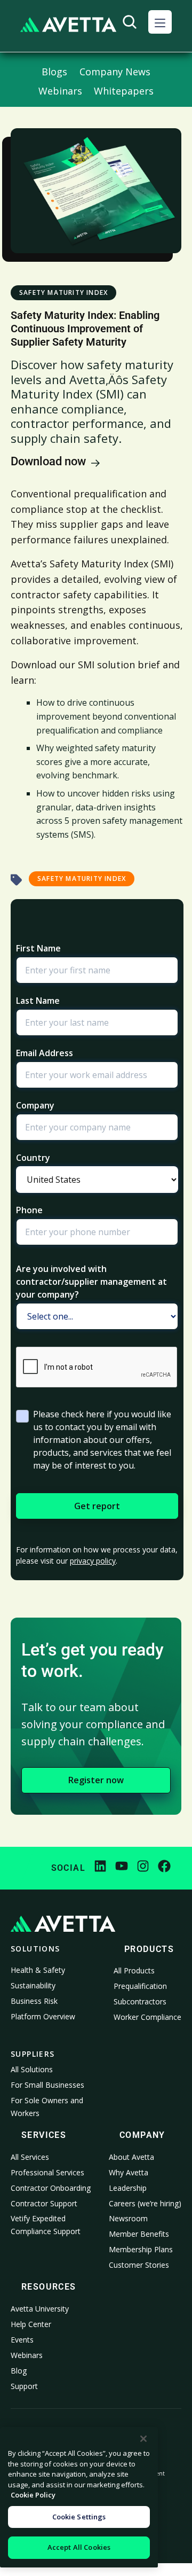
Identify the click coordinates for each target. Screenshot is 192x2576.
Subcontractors (140, 2001)
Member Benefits (139, 2234)
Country (33, 1158)
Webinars (27, 2355)
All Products (134, 1970)
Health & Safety (38, 1970)
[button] (160, 22)
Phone (29, 1210)
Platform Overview (43, 2016)
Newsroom (128, 2218)
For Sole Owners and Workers (47, 2107)
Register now (96, 1780)
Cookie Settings (79, 2517)
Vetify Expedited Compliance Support (46, 2225)
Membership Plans (141, 2249)
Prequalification (140, 1986)
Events (22, 2340)
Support (24, 2386)
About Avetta (131, 2157)
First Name (38, 948)
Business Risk (34, 2001)
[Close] (143, 2439)
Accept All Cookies (79, 2547)
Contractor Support (44, 2203)
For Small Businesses (47, 2085)
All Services (30, 2157)
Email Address (45, 1053)
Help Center (31, 2324)
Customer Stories (139, 2265)
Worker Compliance (147, 2017)
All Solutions (32, 2069)
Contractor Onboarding (51, 2188)
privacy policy (93, 1561)
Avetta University (40, 2309)
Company (35, 1105)
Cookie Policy (33, 2495)
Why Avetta (129, 2172)
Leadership (128, 2188)
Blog (19, 2371)
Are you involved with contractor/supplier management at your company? (91, 1282)
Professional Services (47, 2172)
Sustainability (33, 1985)
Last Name (38, 1001)
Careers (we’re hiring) (145, 2203)
